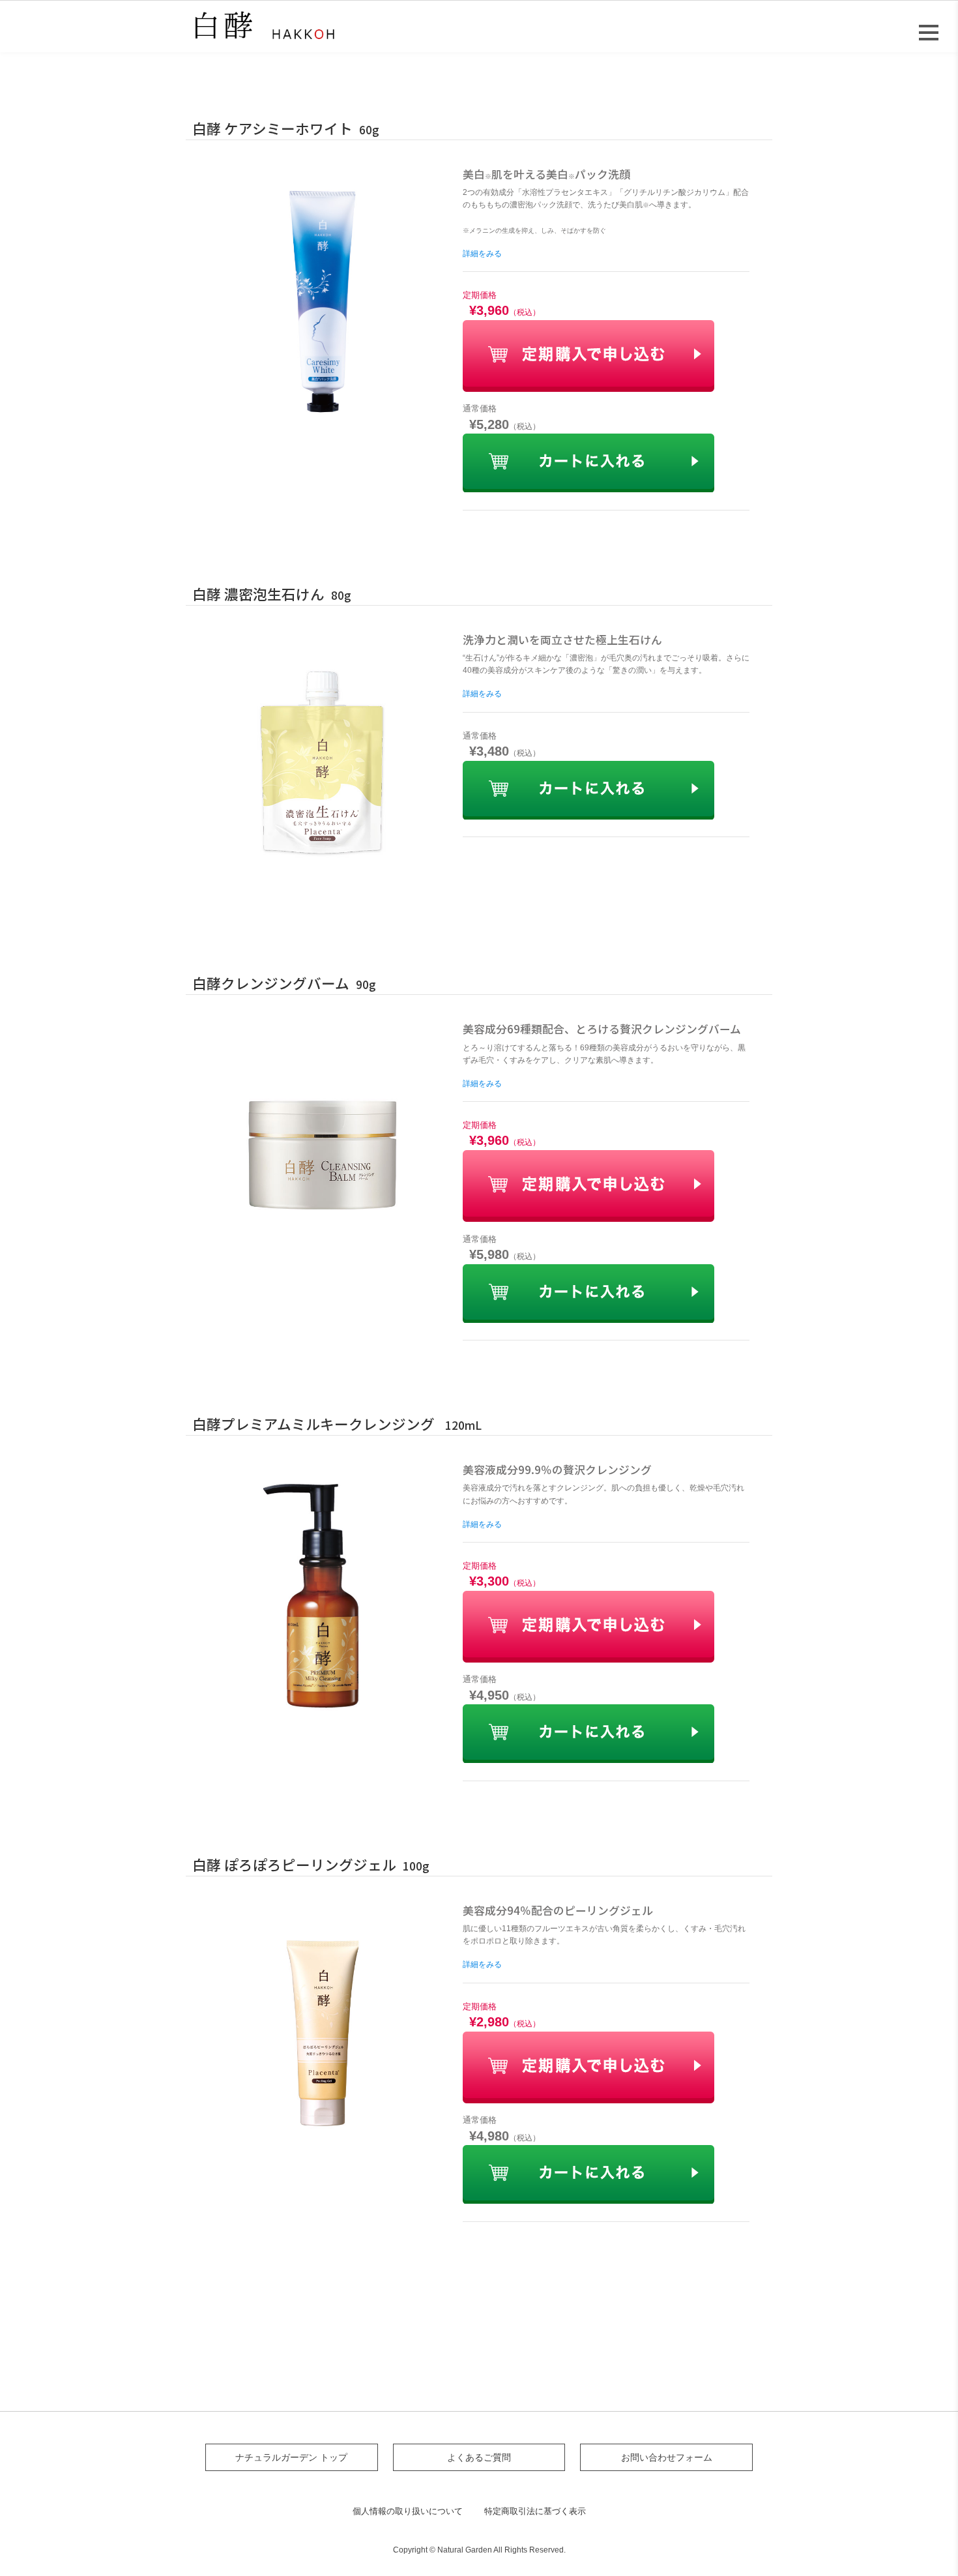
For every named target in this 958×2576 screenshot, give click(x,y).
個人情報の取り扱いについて (408, 2511)
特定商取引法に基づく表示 (535, 2511)
